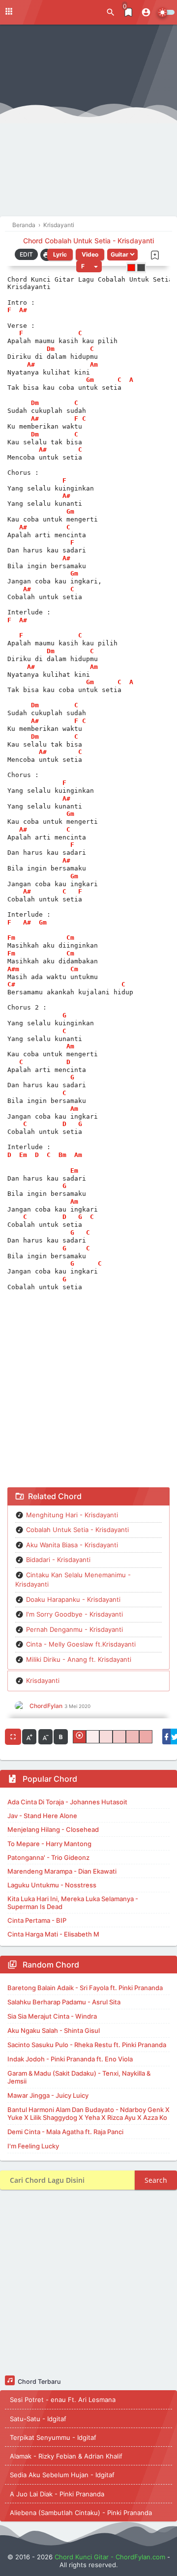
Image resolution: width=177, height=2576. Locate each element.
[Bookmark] (155, 255)
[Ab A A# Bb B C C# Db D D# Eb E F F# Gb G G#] (89, 266)
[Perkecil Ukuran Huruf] (45, 1737)
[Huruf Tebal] (61, 1737)
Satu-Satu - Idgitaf (38, 2419)
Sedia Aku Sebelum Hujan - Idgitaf (62, 2475)
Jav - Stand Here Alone (42, 1816)
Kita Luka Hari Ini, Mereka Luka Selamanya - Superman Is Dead (73, 1903)
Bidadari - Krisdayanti (58, 1560)
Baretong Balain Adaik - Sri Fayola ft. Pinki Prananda (85, 1988)
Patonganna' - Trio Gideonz (48, 1857)
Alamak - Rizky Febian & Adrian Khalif (66, 2456)
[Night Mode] (166, 12)
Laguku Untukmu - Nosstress (52, 1885)
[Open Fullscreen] (13, 1737)
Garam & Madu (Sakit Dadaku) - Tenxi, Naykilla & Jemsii (79, 2077)
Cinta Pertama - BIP (37, 1920)
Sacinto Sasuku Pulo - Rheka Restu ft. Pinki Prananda (87, 2045)
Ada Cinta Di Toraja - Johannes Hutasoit (67, 1802)
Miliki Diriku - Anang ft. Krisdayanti (79, 1659)
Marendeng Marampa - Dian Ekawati (62, 1871)
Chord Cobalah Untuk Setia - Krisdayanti (88, 241)
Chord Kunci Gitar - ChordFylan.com (110, 2557)
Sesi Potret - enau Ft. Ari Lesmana (63, 2400)
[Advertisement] (88, 123)
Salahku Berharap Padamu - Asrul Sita (64, 2002)
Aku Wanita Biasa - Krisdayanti (72, 1545)
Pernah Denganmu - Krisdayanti (74, 1629)
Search (156, 2180)
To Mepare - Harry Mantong (49, 1844)
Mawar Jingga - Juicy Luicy (48, 2095)
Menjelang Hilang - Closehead (53, 1829)
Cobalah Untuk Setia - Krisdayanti (77, 1530)
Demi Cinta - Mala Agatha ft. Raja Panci (65, 2132)
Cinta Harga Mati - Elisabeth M (53, 1934)
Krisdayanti (43, 1680)
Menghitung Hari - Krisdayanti (72, 1515)
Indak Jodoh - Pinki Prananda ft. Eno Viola (70, 2059)
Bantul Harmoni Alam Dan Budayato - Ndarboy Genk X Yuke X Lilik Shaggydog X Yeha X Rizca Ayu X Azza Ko (88, 2113)
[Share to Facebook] (166, 1737)
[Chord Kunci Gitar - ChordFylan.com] (49, 12)
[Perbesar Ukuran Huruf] (29, 1737)
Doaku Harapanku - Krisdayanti (73, 1599)
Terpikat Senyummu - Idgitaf (53, 2437)
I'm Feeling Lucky (33, 2146)
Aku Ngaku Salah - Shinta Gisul (54, 2030)
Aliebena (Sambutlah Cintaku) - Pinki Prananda (81, 2513)
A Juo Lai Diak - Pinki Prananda (57, 2494)
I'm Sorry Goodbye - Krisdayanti (74, 1614)
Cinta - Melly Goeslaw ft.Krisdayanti (81, 1644)
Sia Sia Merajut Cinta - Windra (52, 2016)
